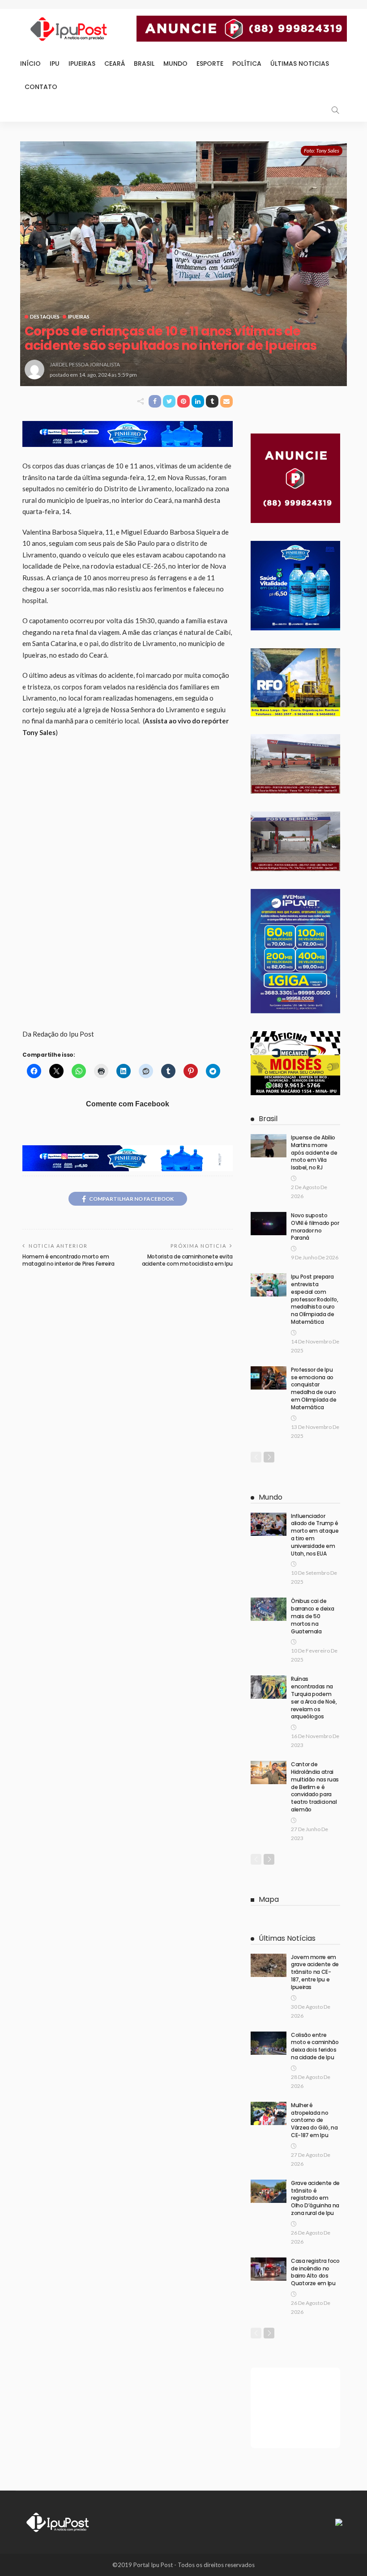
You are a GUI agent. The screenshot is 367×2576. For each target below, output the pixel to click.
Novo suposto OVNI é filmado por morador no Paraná (315, 1226)
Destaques (45, 317)
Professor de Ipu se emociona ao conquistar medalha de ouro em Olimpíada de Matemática (314, 1388)
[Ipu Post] (58, 2521)
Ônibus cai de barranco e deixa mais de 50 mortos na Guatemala (312, 1616)
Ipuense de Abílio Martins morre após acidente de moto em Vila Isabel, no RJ (314, 1152)
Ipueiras (82, 64)
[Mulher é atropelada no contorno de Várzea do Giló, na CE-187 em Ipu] (269, 2113)
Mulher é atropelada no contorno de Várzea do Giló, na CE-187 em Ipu (314, 2120)
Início (30, 64)
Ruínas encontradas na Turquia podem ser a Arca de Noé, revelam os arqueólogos (314, 1698)
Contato (41, 87)
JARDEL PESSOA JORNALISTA (85, 364)
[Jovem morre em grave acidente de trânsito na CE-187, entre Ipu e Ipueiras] (269, 1965)
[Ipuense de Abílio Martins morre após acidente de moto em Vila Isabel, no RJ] (269, 1146)
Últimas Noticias (300, 64)
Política (247, 64)
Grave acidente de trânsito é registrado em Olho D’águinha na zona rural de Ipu (315, 2198)
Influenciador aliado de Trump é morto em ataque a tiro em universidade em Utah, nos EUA (315, 1535)
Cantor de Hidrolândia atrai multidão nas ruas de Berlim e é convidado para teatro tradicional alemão (315, 1787)
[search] (335, 110)
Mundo (175, 64)
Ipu (55, 64)
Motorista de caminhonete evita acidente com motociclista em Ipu (187, 1260)
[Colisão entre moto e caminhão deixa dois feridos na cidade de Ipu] (269, 2043)
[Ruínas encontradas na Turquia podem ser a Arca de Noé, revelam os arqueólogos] (269, 1687)
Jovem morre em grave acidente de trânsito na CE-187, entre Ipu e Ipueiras (315, 1972)
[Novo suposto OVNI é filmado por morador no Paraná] (269, 1224)
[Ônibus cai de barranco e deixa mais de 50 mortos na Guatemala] (269, 1609)
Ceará (115, 64)
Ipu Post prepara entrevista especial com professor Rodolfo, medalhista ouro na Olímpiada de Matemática (315, 1299)
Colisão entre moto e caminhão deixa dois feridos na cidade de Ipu (315, 2046)
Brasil (144, 64)
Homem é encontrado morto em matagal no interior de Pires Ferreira (68, 1260)
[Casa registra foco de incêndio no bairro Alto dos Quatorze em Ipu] (269, 2269)
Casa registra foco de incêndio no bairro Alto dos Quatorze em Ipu (315, 2272)
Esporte (210, 64)
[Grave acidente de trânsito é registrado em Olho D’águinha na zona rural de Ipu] (269, 2191)
